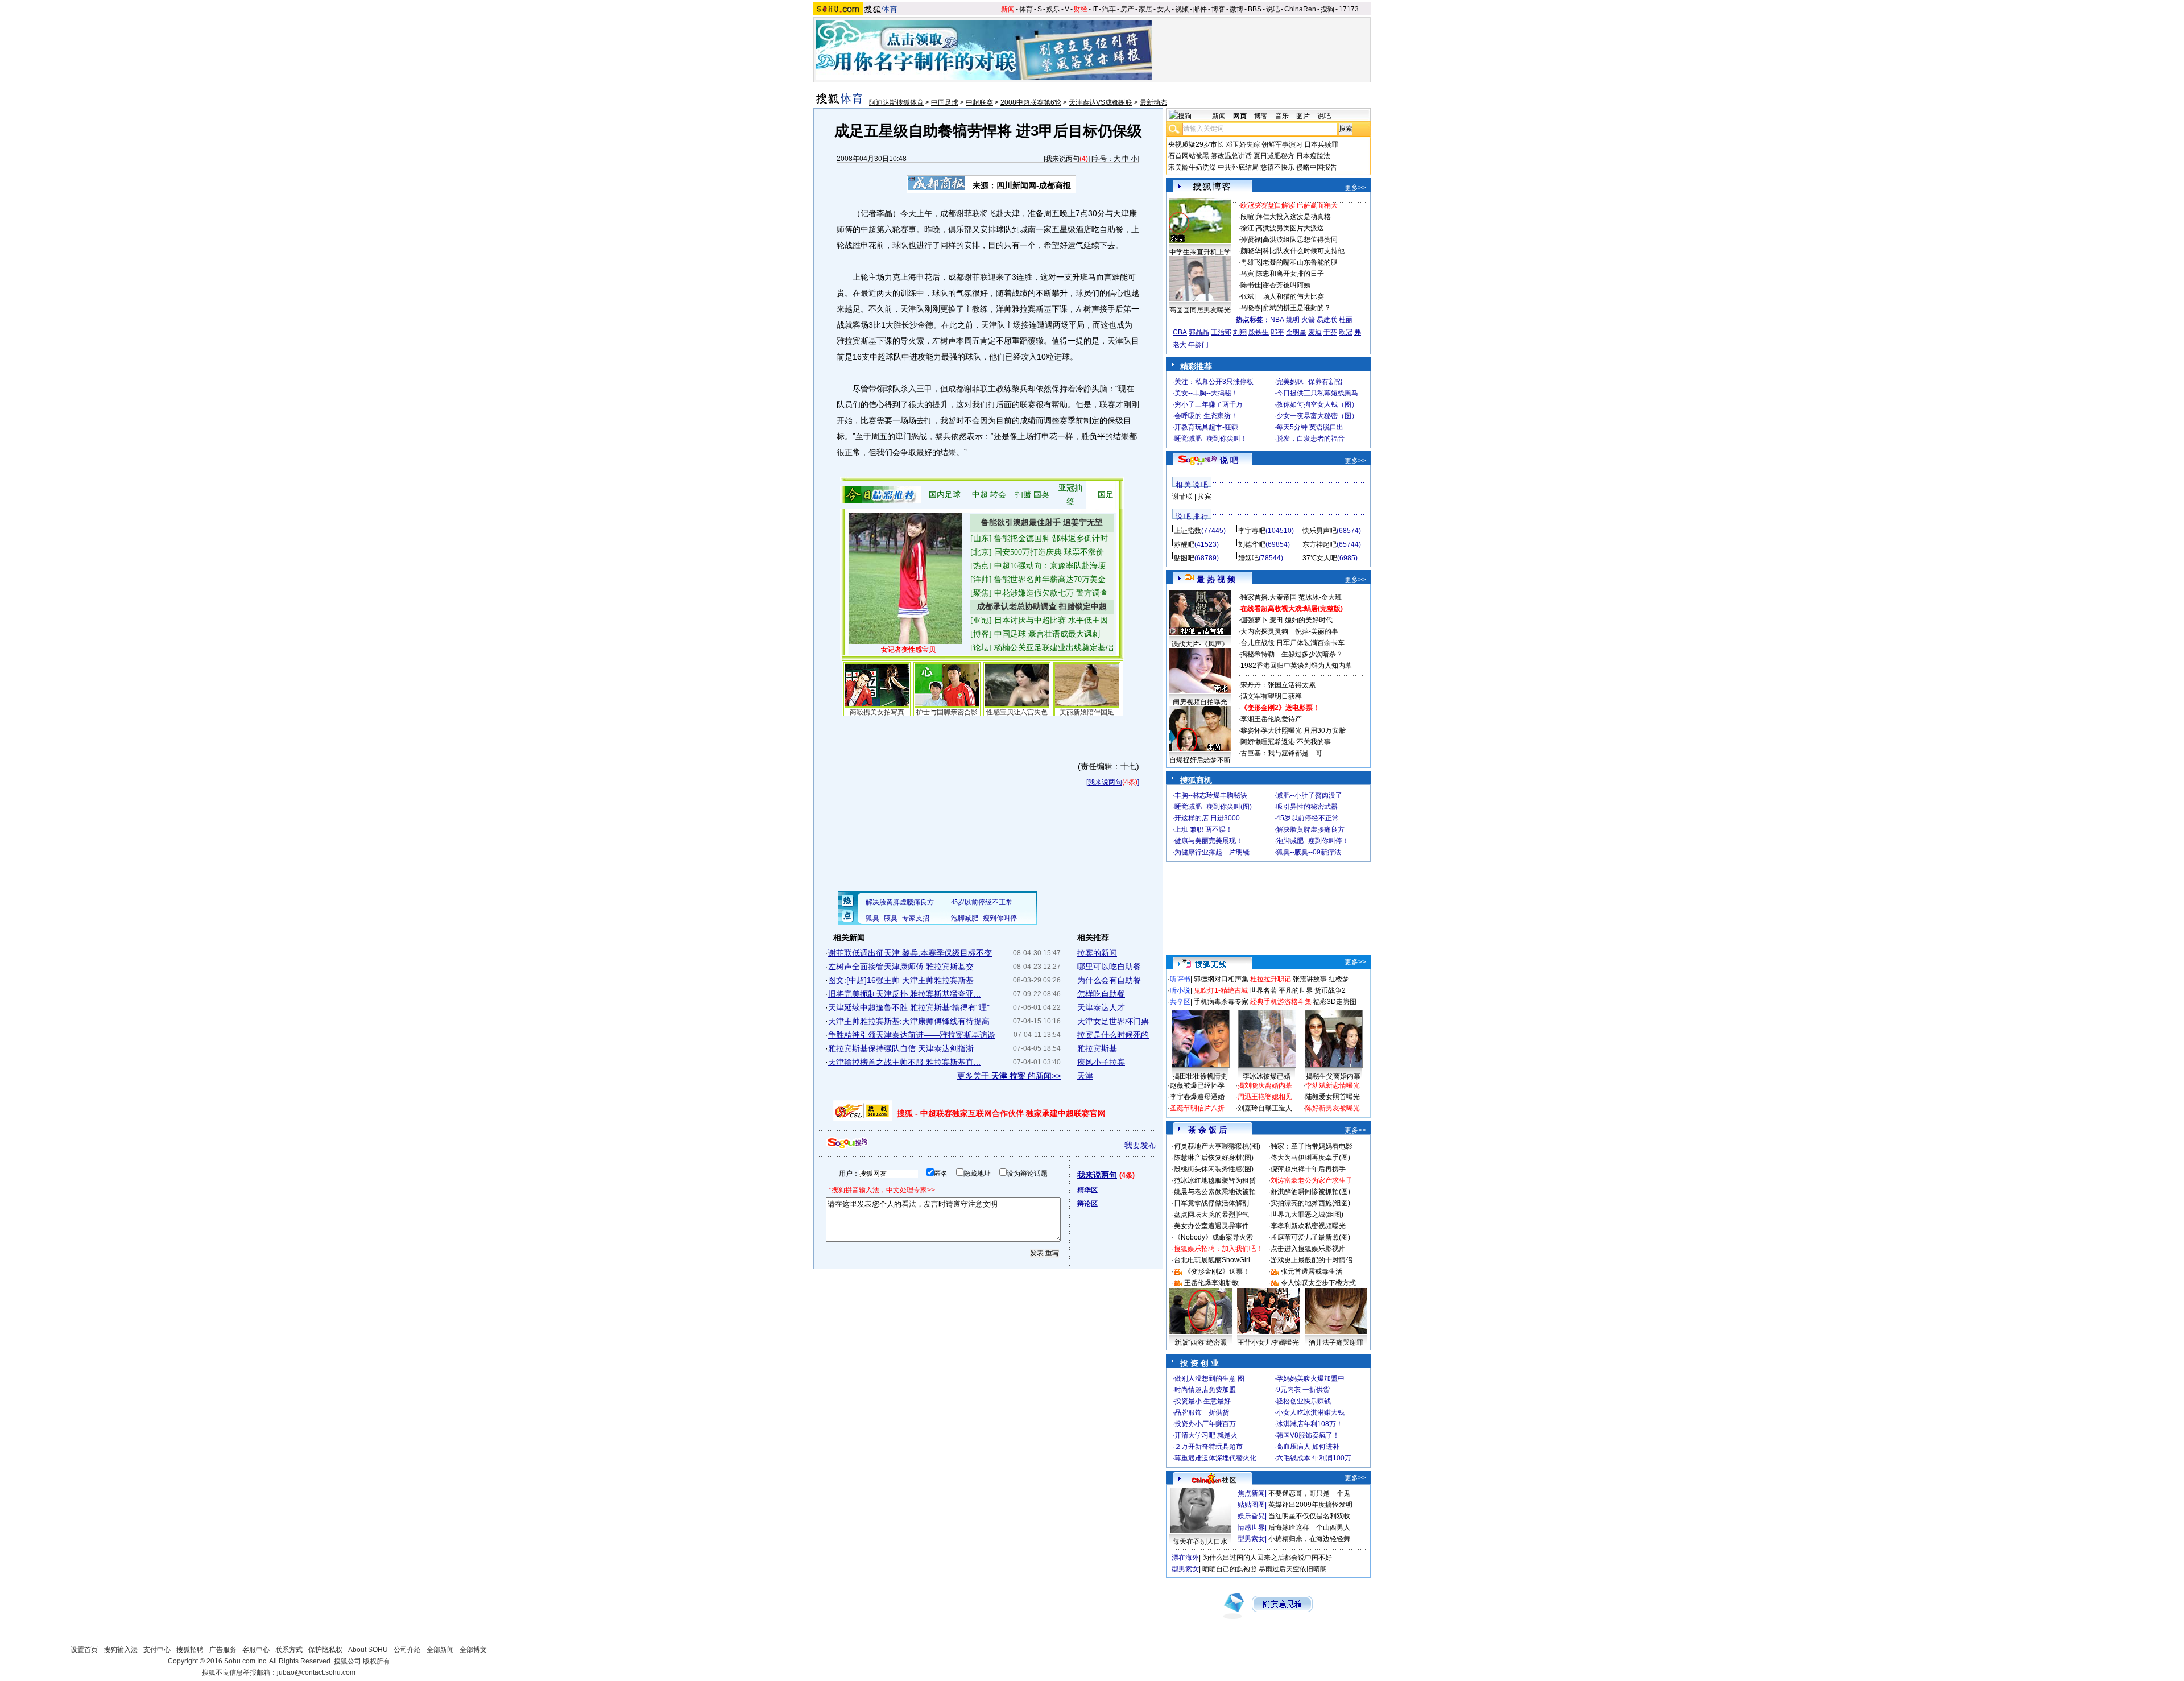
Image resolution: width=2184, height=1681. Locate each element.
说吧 (1273, 9)
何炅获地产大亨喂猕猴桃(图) (1217, 1146)
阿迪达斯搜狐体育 (896, 102)
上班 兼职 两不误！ (1203, 829)
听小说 (1180, 990)
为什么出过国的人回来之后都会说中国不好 (1267, 1558)
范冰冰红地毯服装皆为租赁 (1215, 1180)
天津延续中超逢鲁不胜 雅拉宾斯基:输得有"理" (909, 1007)
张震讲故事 (1310, 979)
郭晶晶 (1199, 332)
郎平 (1277, 332)
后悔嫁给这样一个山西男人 (1309, 1527)
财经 (1081, 9)
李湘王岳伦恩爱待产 (1271, 719)
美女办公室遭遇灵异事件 (1211, 1226)
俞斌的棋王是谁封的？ (1297, 308)
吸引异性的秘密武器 (1307, 807)
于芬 (1330, 332)
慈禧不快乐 (1277, 167)
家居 (1145, 9)
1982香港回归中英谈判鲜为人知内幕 (1296, 666)
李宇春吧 (1252, 531)
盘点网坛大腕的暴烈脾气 (1211, 1215)
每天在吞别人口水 (1200, 1542)
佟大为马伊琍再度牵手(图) (1310, 1158)
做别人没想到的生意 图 (1209, 1378)
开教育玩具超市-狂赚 (1206, 427)
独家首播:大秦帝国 (1269, 597)
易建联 (1327, 320)
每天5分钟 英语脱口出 (1310, 427)
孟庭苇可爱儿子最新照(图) (1310, 1237)
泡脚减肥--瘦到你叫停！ (1313, 841)
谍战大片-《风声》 (1200, 644)
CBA (1180, 332)
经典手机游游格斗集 (1281, 1002)
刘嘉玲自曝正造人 (1265, 1108)
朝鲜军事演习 (1282, 144)
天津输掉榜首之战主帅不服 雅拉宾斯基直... (904, 1062)
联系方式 (289, 1650)
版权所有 (377, 1661)
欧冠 (1346, 332)
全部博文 (473, 1650)
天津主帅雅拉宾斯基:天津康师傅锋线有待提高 (909, 1021)
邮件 (1200, 9)
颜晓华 (1251, 251)
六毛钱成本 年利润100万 (1314, 1458)
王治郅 (1221, 332)
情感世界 (1251, 1527)
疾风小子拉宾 (1101, 1062)
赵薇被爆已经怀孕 (1197, 1085)
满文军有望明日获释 (1271, 696)
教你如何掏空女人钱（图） (1317, 404)
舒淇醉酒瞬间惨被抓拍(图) (1310, 1192)
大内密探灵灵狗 (1264, 631)
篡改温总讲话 (1231, 156)
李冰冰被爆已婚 (1267, 1076)
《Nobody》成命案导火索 (1213, 1237)
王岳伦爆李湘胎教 (1211, 1283)
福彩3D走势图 (1335, 1002)
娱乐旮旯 (1251, 1516)
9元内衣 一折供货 (1303, 1390)
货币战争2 (1330, 990)
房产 (1127, 9)
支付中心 (157, 1650)
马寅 (1247, 274)
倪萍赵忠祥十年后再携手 (1308, 1169)
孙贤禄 (1251, 239)
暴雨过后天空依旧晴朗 (1293, 1569)
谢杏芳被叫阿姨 (1287, 285)
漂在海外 (1185, 1558)
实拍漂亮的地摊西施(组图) (1310, 1203)
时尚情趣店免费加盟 (1205, 1390)
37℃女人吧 (1320, 558)
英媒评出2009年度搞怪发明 (1310, 1505)
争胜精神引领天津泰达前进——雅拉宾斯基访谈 (912, 1035)
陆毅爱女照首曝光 (1333, 1097)
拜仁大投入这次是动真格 (1293, 217)
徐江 (1247, 228)
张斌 (1247, 296)
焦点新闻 (1251, 1493)
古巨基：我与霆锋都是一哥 (1281, 753)
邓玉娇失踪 (1243, 144)
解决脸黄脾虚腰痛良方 (1310, 829)
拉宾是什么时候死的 (1113, 1035)
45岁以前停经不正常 (1308, 818)
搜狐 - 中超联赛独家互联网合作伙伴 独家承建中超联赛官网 (1001, 1113)
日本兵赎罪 (1321, 144)
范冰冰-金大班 (1320, 597)
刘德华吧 (1252, 544)
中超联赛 (979, 102)
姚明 (1293, 320)
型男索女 (1251, 1539)
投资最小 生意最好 (1203, 1401)
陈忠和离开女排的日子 (1290, 274)
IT (1095, 9)
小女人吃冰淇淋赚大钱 (1310, 1412)
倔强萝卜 (1254, 620)
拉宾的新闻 (1097, 953)
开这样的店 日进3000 (1207, 818)
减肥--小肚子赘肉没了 (1309, 795)
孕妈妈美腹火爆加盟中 (1310, 1378)
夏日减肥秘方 (1274, 156)
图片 (1303, 116)
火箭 (1308, 320)
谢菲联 (1182, 497)
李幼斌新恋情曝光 (1333, 1085)
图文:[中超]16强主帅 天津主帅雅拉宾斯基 (901, 980)
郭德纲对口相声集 (1221, 979)
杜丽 (1346, 320)
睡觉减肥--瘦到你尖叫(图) (1213, 807)
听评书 (1180, 979)
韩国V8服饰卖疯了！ (1308, 1435)
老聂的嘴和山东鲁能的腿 (1300, 262)
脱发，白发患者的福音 (1310, 439)
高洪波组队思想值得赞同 (1300, 239)
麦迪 (1315, 332)
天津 (1085, 1076)
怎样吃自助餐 (1101, 994)
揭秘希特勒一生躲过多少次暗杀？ (1292, 654)
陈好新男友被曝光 (1333, 1108)
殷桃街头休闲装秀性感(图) (1214, 1169)
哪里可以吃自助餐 (1109, 967)
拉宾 (1205, 497)
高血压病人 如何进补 (1308, 1447)
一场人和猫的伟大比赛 (1290, 296)
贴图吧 (1184, 558)
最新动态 (1153, 102)
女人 (1164, 9)
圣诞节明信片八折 (1197, 1108)
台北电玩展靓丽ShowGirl (1212, 1260)
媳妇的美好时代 (1309, 620)
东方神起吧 (1319, 544)
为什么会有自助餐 (1109, 980)
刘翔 (1240, 332)
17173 (1349, 9)
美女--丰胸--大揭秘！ (1206, 393)
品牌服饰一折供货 (1202, 1412)
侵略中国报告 (1317, 167)
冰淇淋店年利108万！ (1310, 1424)
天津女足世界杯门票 (1113, 1021)
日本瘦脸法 (1313, 156)
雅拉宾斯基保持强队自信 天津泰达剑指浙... (904, 1048)
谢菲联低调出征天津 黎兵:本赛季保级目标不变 (910, 953)
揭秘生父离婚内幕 (1333, 1076)
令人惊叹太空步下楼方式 (1318, 1283)
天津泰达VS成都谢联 (1101, 102)
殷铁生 (1259, 332)
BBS (1255, 9)
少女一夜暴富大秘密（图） (1317, 416)
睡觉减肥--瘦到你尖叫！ (1211, 439)
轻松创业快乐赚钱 (1304, 1401)
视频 (1182, 9)
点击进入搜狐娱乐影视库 (1308, 1249)
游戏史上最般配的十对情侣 (1312, 1260)
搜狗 (1327, 9)
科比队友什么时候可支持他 (1304, 251)
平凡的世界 (1296, 990)
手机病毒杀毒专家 (1221, 1002)
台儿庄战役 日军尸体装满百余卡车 (1292, 643)
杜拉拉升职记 (1271, 979)
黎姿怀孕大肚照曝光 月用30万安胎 (1293, 730)
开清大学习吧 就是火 (1206, 1435)
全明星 (1296, 332)
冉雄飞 (1251, 262)
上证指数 (1188, 531)
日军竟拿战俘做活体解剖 (1211, 1203)
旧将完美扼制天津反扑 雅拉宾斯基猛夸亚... (904, 994)
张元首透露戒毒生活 (1312, 1271)
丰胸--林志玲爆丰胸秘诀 (1211, 795)
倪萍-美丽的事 (1317, 631)
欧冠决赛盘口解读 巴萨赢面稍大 (1289, 205)
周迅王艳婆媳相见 (1265, 1097)
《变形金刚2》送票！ (1217, 1271)
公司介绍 (407, 1650)
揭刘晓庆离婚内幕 (1265, 1085)
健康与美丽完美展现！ (1209, 841)
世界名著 (1263, 990)
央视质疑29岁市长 (1196, 144)
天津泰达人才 (1101, 1007)
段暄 (1247, 217)
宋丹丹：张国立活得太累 (1278, 685)
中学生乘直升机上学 (1200, 252)
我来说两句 (1062, 159)
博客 (1218, 9)
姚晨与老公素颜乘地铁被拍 (1215, 1192)
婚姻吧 (1248, 558)
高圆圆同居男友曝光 (1200, 310)
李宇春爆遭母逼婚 (1197, 1097)
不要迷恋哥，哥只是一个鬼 (1309, 1493)
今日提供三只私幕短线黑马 (1317, 393)
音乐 (1282, 116)
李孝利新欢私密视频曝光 (1308, 1226)
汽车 (1109, 9)
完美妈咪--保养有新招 (1309, 382)
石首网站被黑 (1189, 156)
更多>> (1355, 188)
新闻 (1008, 9)
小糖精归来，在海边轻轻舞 (1309, 1539)
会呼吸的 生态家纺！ (1206, 416)
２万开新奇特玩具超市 (1209, 1447)
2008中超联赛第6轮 (1031, 102)
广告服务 (223, 1650)
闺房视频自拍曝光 (1200, 702)
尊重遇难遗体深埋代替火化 (1215, 1458)
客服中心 (256, 1650)
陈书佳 (1251, 285)
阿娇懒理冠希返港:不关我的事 (1286, 742)
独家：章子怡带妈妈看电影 (1312, 1146)
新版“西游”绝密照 (1201, 1343)
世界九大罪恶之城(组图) (1307, 1215)
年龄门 (1198, 345)
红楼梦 (1339, 979)
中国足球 (945, 102)
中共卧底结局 (1238, 167)
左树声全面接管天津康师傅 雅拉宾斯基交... (904, 967)
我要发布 (1140, 1145)
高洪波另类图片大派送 (1290, 228)
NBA (1277, 320)
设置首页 (84, 1650)
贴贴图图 (1251, 1505)
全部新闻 (440, 1650)
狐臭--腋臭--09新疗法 (1309, 852)
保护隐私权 (325, 1650)
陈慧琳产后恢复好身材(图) (1214, 1158)
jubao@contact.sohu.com (316, 1672)
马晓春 (1251, 308)
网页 (1240, 116)
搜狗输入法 (121, 1650)
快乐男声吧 (1319, 531)
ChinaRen (1300, 9)
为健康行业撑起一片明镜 (1212, 852)
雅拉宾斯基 (1097, 1048)
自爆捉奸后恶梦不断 (1200, 760)
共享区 (1180, 1002)
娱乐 (1053, 9)
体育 (1026, 9)
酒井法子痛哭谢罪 (1336, 1343)
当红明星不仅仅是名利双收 (1309, 1516)
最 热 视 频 (1216, 579)
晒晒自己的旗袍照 (1230, 1569)
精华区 (1087, 1190)
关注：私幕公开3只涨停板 (1214, 382)
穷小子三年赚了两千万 (1209, 404)
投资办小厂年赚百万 (1205, 1424)
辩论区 (1087, 1204)
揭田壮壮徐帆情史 (1200, 1076)
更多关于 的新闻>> (1009, 1076)
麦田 (1276, 620)
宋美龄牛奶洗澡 (1192, 167)
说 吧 (1229, 460)
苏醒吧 (1184, 544)
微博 (1236, 9)
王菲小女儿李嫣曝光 (1268, 1343)
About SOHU (368, 1650)
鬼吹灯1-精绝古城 (1221, 990)
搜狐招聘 (190, 1650)
